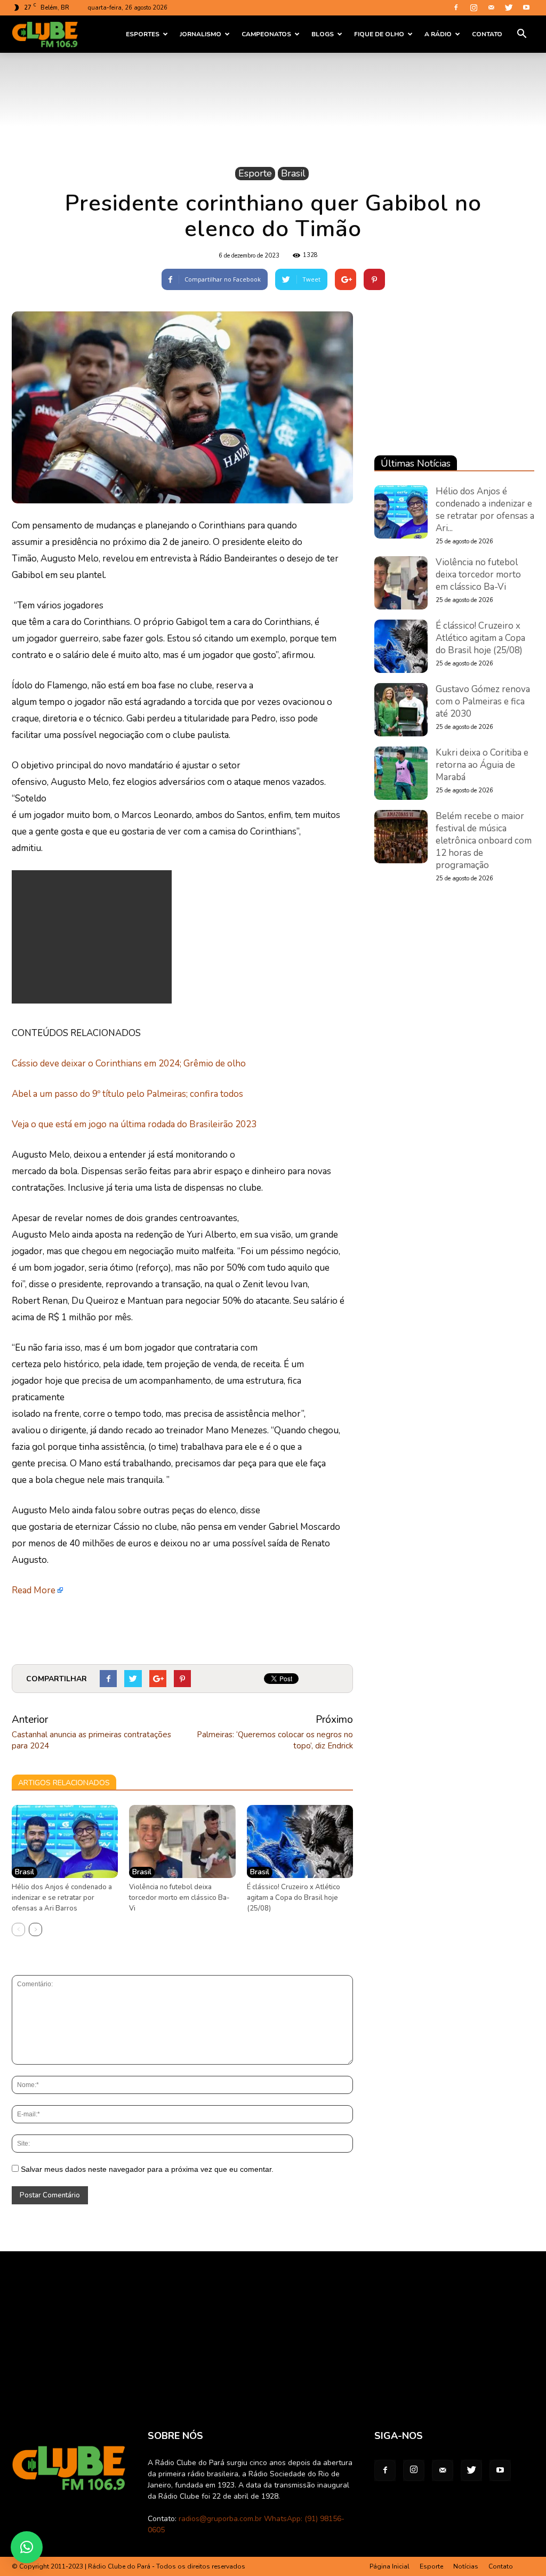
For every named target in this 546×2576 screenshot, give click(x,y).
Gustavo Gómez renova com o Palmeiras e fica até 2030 (483, 701)
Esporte (255, 173)
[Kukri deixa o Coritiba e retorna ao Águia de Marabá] (401, 773)
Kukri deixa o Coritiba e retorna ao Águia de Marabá (482, 765)
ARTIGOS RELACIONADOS (64, 1783)
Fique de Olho (379, 34)
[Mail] (491, 7)
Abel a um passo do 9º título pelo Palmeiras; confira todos (127, 1094)
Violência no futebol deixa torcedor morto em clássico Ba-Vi (179, 1898)
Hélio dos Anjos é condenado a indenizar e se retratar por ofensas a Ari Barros (62, 1898)
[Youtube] (526, 7)
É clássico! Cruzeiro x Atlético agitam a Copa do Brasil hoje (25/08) (294, 1898)
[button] (521, 34)
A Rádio (438, 34)
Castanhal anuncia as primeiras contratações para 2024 (91, 1740)
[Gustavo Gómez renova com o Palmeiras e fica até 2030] (401, 710)
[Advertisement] (92, 937)
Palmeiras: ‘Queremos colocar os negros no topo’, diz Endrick (275, 1740)
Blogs (323, 34)
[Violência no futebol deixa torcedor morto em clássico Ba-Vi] (182, 1841)
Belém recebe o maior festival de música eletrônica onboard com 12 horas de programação (484, 841)
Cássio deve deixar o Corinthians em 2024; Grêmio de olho (129, 1064)
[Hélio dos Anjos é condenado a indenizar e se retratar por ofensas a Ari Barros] (65, 1841)
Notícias (466, 2566)
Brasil (293, 173)
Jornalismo (200, 34)
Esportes (143, 34)
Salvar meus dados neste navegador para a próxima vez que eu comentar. (147, 2169)
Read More (34, 1590)
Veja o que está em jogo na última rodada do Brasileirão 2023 (134, 1124)
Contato (487, 34)
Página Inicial (390, 2566)
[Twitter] (509, 7)
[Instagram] (473, 7)
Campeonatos (266, 34)
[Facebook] (456, 7)
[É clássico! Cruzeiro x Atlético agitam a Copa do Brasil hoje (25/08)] (300, 1841)
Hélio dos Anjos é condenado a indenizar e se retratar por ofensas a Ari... (485, 510)
